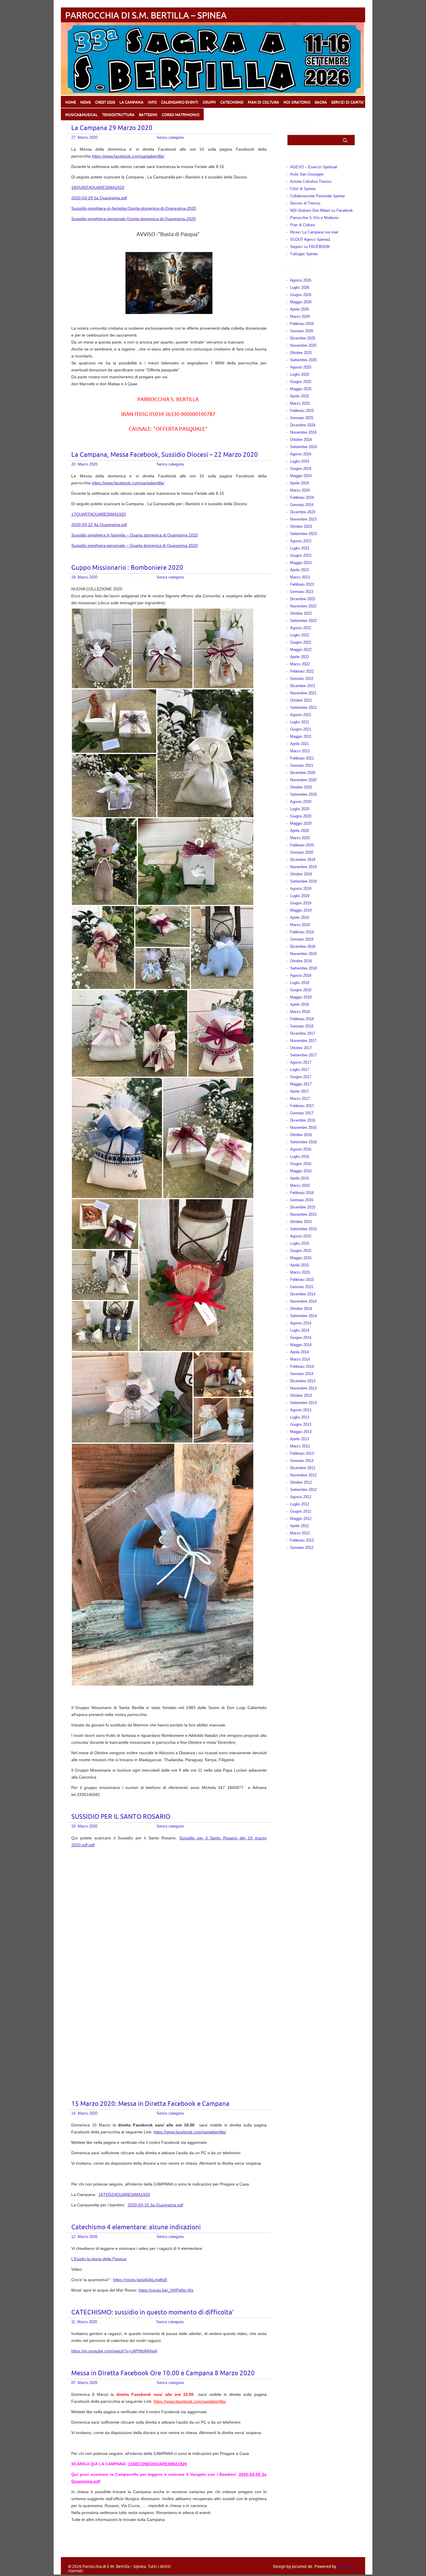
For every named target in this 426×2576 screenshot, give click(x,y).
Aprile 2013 (300, 1439)
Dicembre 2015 (303, 1207)
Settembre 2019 (303, 881)
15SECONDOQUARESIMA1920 (158, 2464)
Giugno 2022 (301, 642)
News (85, 102)
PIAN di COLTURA (263, 102)
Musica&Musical (81, 115)
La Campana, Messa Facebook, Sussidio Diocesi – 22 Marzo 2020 (165, 455)
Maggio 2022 (301, 650)
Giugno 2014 (301, 1338)
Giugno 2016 (301, 1164)
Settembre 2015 (303, 1229)
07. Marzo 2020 (84, 2383)
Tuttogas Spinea (304, 254)
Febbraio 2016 (302, 1193)
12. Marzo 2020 (84, 2237)
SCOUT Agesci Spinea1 (310, 239)
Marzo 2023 (300, 577)
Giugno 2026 (301, 295)
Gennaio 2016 (302, 1200)
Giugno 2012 (301, 1511)
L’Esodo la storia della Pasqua (99, 2259)
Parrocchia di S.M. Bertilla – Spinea (146, 15)
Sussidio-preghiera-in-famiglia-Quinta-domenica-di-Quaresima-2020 (134, 208)
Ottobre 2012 (301, 1482)
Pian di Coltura (302, 225)
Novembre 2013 (303, 1388)
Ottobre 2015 (301, 1222)
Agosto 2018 (301, 975)
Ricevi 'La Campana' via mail (314, 232)
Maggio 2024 (301, 476)
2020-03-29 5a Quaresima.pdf (99, 198)
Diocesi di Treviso (305, 203)
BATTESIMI (148, 115)
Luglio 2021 (300, 722)
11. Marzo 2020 (84, 2322)
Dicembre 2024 (303, 425)
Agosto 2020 (301, 802)
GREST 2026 (105, 102)
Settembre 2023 (303, 534)
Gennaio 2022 (302, 679)
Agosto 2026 (301, 280)
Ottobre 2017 (301, 1048)
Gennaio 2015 (302, 1287)
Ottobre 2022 (301, 613)
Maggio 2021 (301, 736)
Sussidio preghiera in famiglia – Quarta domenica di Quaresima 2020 (135, 535)
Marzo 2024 (300, 490)
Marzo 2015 (300, 1272)
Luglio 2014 (300, 1330)
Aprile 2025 (300, 396)
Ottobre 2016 (301, 1135)
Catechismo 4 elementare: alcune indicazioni (136, 2227)
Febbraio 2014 (302, 1366)
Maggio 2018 (301, 997)
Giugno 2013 (301, 1424)
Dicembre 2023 (303, 512)
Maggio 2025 (301, 389)
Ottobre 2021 (301, 700)
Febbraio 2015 (302, 1280)
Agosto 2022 (301, 628)
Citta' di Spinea (303, 189)
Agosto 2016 (301, 1149)
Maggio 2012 (301, 1519)
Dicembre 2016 (303, 1120)
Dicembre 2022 (303, 599)
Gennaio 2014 (302, 1374)
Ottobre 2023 (301, 526)
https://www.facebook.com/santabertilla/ (128, 156)
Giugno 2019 (301, 903)
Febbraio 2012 (302, 1540)
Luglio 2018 (300, 983)
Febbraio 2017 (302, 1106)
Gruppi (209, 102)
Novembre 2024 (303, 432)
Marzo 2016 (300, 1185)
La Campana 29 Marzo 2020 (112, 128)
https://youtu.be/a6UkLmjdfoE (140, 2280)
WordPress (347, 2567)
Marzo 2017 (300, 1099)
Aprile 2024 (300, 483)
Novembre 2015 (303, 1214)
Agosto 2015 (301, 1236)
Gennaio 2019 (302, 939)
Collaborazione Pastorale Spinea (317, 196)
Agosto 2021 (301, 715)
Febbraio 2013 (302, 1453)
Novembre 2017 (303, 1041)
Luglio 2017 (300, 1070)
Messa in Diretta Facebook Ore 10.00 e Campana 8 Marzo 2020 (163, 2373)
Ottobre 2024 (301, 440)
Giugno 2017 (301, 1077)
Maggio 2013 (301, 1432)
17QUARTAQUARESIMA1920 (99, 514)
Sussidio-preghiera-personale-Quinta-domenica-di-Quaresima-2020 (133, 219)
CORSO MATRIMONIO (181, 115)
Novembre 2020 (303, 780)
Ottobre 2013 (301, 1395)
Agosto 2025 (301, 367)
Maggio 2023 (301, 563)
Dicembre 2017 (303, 1033)
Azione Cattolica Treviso (311, 181)
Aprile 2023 (300, 570)
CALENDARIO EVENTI (180, 102)
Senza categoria (170, 137)
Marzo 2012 (300, 1533)
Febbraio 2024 (302, 498)
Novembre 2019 (303, 867)
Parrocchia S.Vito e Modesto (314, 218)
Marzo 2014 (300, 1359)
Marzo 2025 (300, 403)
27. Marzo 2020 (84, 137)
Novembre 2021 (303, 693)
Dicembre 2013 (303, 1381)
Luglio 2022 (300, 635)
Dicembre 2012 (303, 1468)
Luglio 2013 (300, 1417)
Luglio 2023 (300, 548)
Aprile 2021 (300, 744)
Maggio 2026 (301, 302)
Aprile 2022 (300, 657)
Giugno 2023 (301, 555)
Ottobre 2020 (301, 787)
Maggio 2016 (301, 1171)
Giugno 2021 (301, 729)
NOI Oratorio (297, 102)
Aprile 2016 (300, 1178)
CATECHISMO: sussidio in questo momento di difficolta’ (152, 2313)
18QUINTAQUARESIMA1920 (98, 187)
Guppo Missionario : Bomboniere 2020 (127, 568)
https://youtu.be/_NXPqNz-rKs (166, 2290)
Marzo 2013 (300, 1446)
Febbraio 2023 (302, 584)
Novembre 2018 (303, 954)
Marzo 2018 (300, 1012)
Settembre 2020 (303, 794)
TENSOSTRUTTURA (118, 115)
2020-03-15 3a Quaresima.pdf (155, 2205)
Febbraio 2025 (302, 411)
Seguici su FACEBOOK (310, 247)
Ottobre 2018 (301, 961)
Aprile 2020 (300, 831)
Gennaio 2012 (302, 1548)
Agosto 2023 (301, 541)
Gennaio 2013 (302, 1461)
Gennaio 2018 (302, 1026)
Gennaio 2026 (302, 331)
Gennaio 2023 (302, 592)
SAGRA (321, 102)
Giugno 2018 (301, 990)
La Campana (131, 102)
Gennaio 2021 (302, 765)
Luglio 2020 (300, 809)
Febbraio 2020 (302, 845)
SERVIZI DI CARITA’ (348, 102)
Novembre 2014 (303, 1301)
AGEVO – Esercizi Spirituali (314, 167)
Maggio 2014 (301, 1345)
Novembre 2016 (303, 1128)
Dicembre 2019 (303, 860)
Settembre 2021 (303, 708)
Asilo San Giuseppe (307, 174)
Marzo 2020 (300, 838)
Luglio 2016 (300, 1156)
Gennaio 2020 (302, 852)
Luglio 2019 (300, 896)
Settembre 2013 (303, 1403)
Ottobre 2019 (301, 874)
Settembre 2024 (303, 447)
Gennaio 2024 (302, 505)
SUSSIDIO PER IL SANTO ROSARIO (121, 1817)
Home (71, 102)
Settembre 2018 (303, 968)
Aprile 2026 (300, 309)
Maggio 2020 (301, 823)
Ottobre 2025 (301, 353)
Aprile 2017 (300, 1091)
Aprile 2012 (300, 1526)
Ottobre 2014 (301, 1309)
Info (152, 102)
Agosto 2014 (301, 1323)
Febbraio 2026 (302, 324)
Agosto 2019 (301, 889)
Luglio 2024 (300, 461)
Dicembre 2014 (303, 1294)
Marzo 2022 (300, 664)
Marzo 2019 (300, 925)
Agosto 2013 (301, 1410)
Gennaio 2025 (302, 418)
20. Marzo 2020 (84, 464)
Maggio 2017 (301, 1084)
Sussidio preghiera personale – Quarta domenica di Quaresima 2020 (134, 545)
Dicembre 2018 (303, 946)
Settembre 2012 (303, 1490)
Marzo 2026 (300, 316)
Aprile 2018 (300, 1004)
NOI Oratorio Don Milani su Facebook (322, 210)
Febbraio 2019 (302, 932)
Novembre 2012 (303, 1475)
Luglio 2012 (300, 1504)
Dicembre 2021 (303, 686)
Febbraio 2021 (302, 758)
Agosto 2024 (301, 454)
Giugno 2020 (301, 816)
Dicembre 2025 (303, 338)
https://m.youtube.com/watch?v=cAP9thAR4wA (114, 2351)
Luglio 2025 (300, 374)
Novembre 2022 (303, 606)
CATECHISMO (232, 102)
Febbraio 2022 (302, 671)
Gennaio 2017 (302, 1113)
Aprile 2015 (300, 1265)
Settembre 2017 (303, 1055)
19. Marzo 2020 (84, 577)
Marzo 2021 (300, 751)
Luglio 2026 (300, 287)
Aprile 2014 (300, 1352)
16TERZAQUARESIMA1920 (124, 2195)
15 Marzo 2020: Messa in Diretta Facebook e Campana (150, 2104)
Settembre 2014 (303, 1316)
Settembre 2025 (303, 360)
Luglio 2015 (300, 1243)
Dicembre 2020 (303, 773)
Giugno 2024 (301, 469)
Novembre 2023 (303, 519)
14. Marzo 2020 (84, 2113)
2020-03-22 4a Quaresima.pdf (99, 525)
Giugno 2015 (301, 1251)
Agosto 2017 (301, 1062)
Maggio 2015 (301, 1258)
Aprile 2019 (300, 918)
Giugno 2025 (301, 382)
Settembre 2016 (303, 1142)
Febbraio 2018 (302, 1019)
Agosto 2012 (301, 1497)
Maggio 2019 (301, 910)
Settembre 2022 (303, 621)
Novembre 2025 (303, 345)
